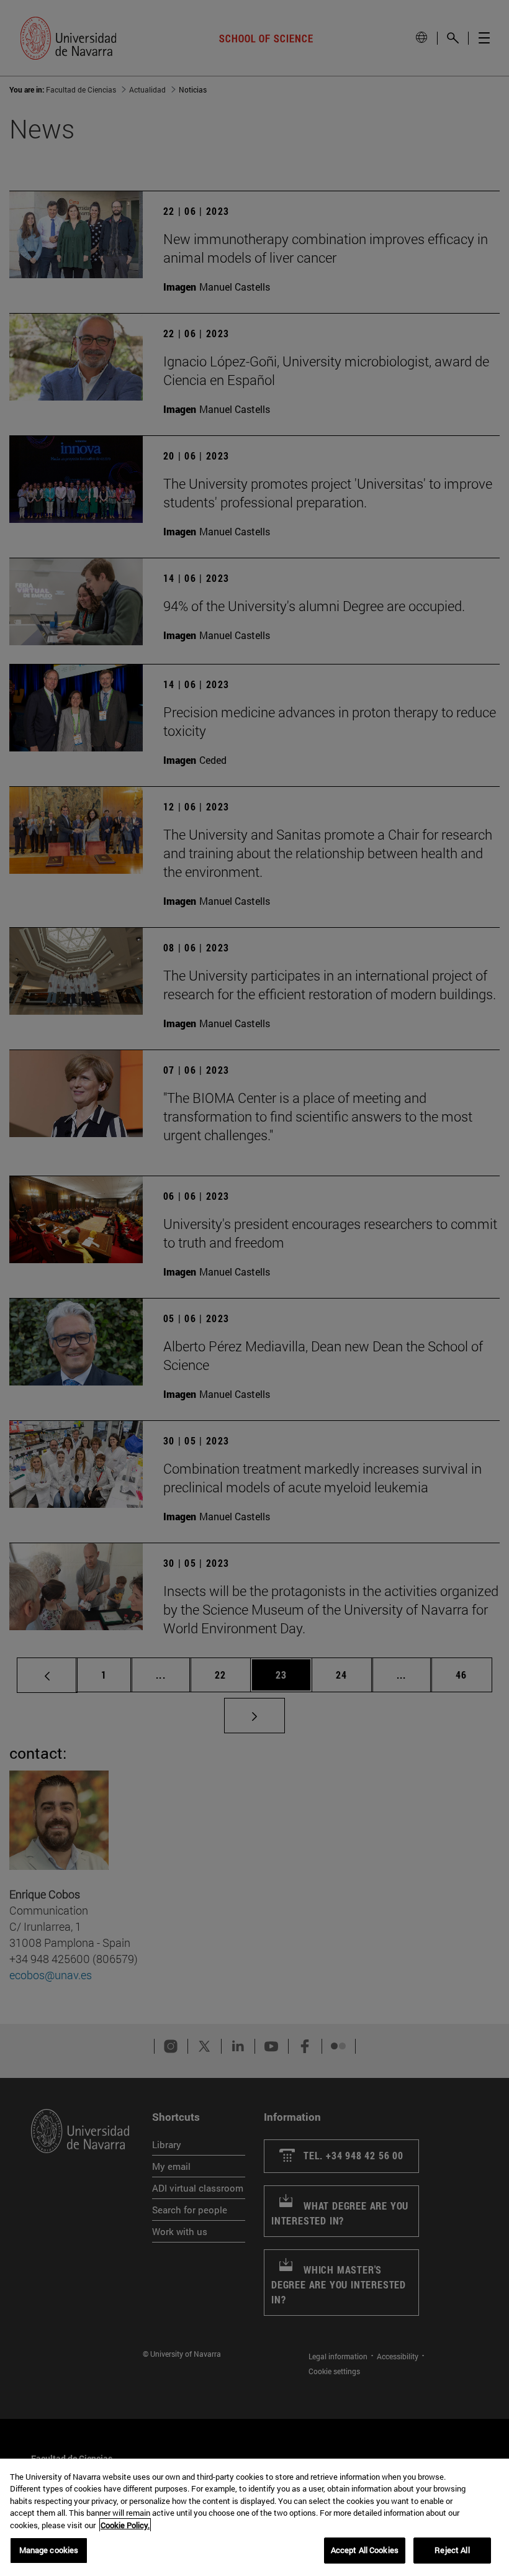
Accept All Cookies (365, 2550)
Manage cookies (49, 2550)
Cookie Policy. (125, 2525)
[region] (254, 2517)
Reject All (452, 2550)
